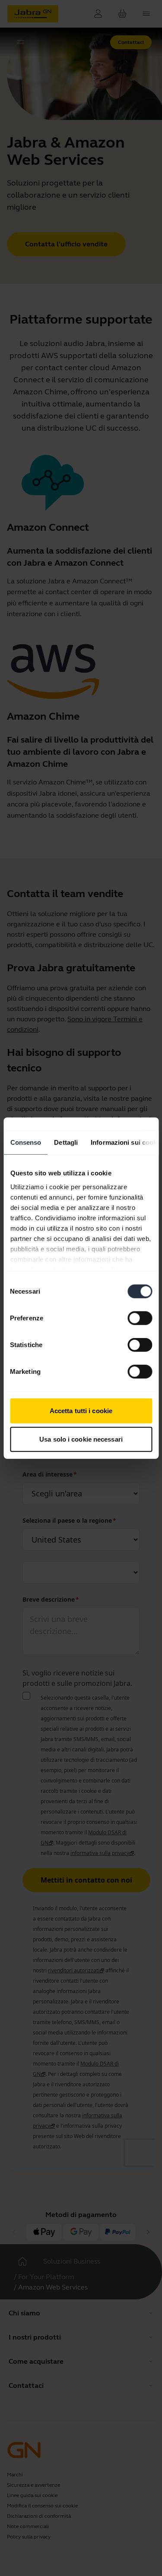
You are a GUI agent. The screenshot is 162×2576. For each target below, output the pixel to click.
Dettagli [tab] (66, 1142)
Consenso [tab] (25, 1142)
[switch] (140, 1318)
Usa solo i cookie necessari (81, 1439)
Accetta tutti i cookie (81, 1411)
